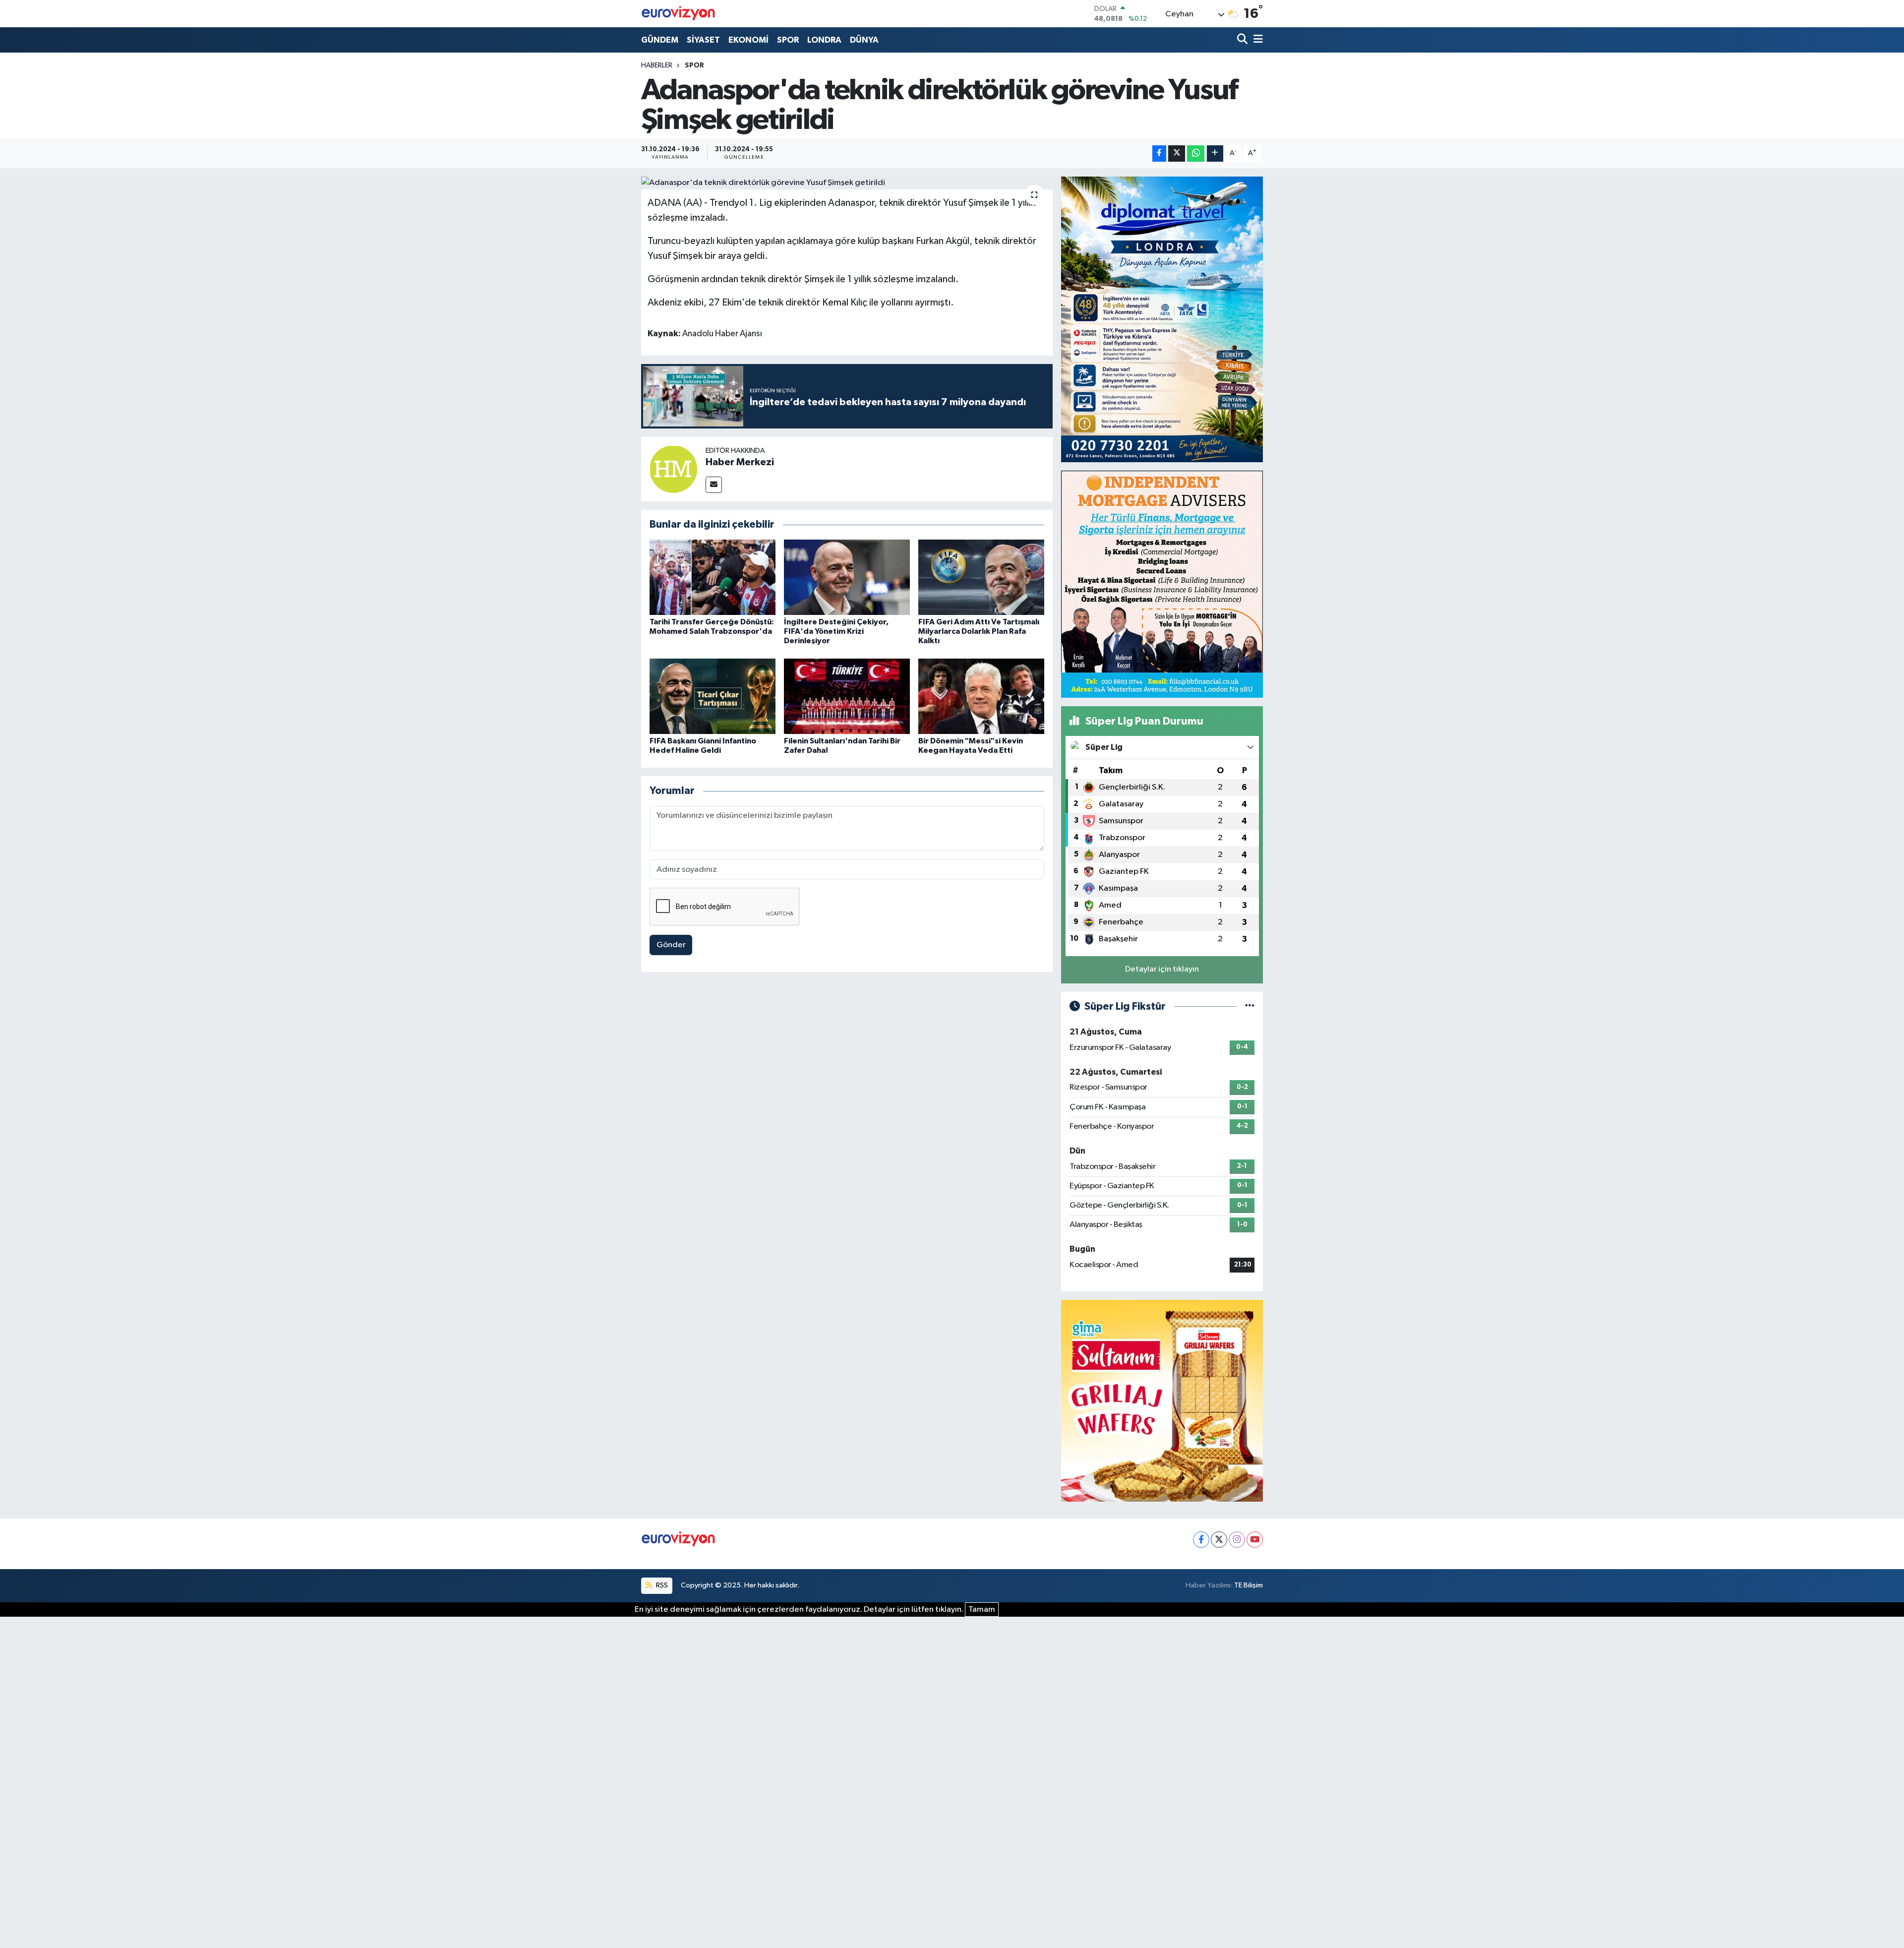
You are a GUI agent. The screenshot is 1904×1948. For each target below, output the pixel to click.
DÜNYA (864, 40)
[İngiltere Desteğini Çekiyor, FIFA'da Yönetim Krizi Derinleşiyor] (847, 577)
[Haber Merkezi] (673, 469)
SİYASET (703, 40)
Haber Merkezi (740, 462)
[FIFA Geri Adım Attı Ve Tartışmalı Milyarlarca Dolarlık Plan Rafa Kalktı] (981, 577)
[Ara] (1243, 40)
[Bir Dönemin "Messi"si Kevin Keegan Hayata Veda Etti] (981, 696)
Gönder (671, 945)
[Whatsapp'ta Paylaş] (1196, 153)
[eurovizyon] (678, 13)
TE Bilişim (1249, 1585)
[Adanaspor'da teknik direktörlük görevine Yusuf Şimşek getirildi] (847, 183)
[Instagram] (1237, 1540)
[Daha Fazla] (1215, 153)
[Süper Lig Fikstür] (1250, 1006)
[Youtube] (1255, 1540)
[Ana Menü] (1256, 40)
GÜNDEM (660, 40)
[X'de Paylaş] (1177, 153)
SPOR (788, 40)
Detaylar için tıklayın (1162, 969)
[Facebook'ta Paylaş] (1159, 153)
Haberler (657, 65)
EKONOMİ (748, 40)
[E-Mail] (714, 485)
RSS (661, 1585)
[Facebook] (1201, 1540)
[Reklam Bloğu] (1162, 319)
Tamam (982, 1610)
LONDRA (824, 40)
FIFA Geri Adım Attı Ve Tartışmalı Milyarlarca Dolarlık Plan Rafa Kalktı (979, 631)
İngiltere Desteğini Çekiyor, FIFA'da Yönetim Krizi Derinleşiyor (836, 631)
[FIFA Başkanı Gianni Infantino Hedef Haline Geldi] (713, 696)
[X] (1219, 1540)
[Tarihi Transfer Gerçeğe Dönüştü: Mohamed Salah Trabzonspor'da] (713, 577)
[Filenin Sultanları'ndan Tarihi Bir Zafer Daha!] (847, 696)
